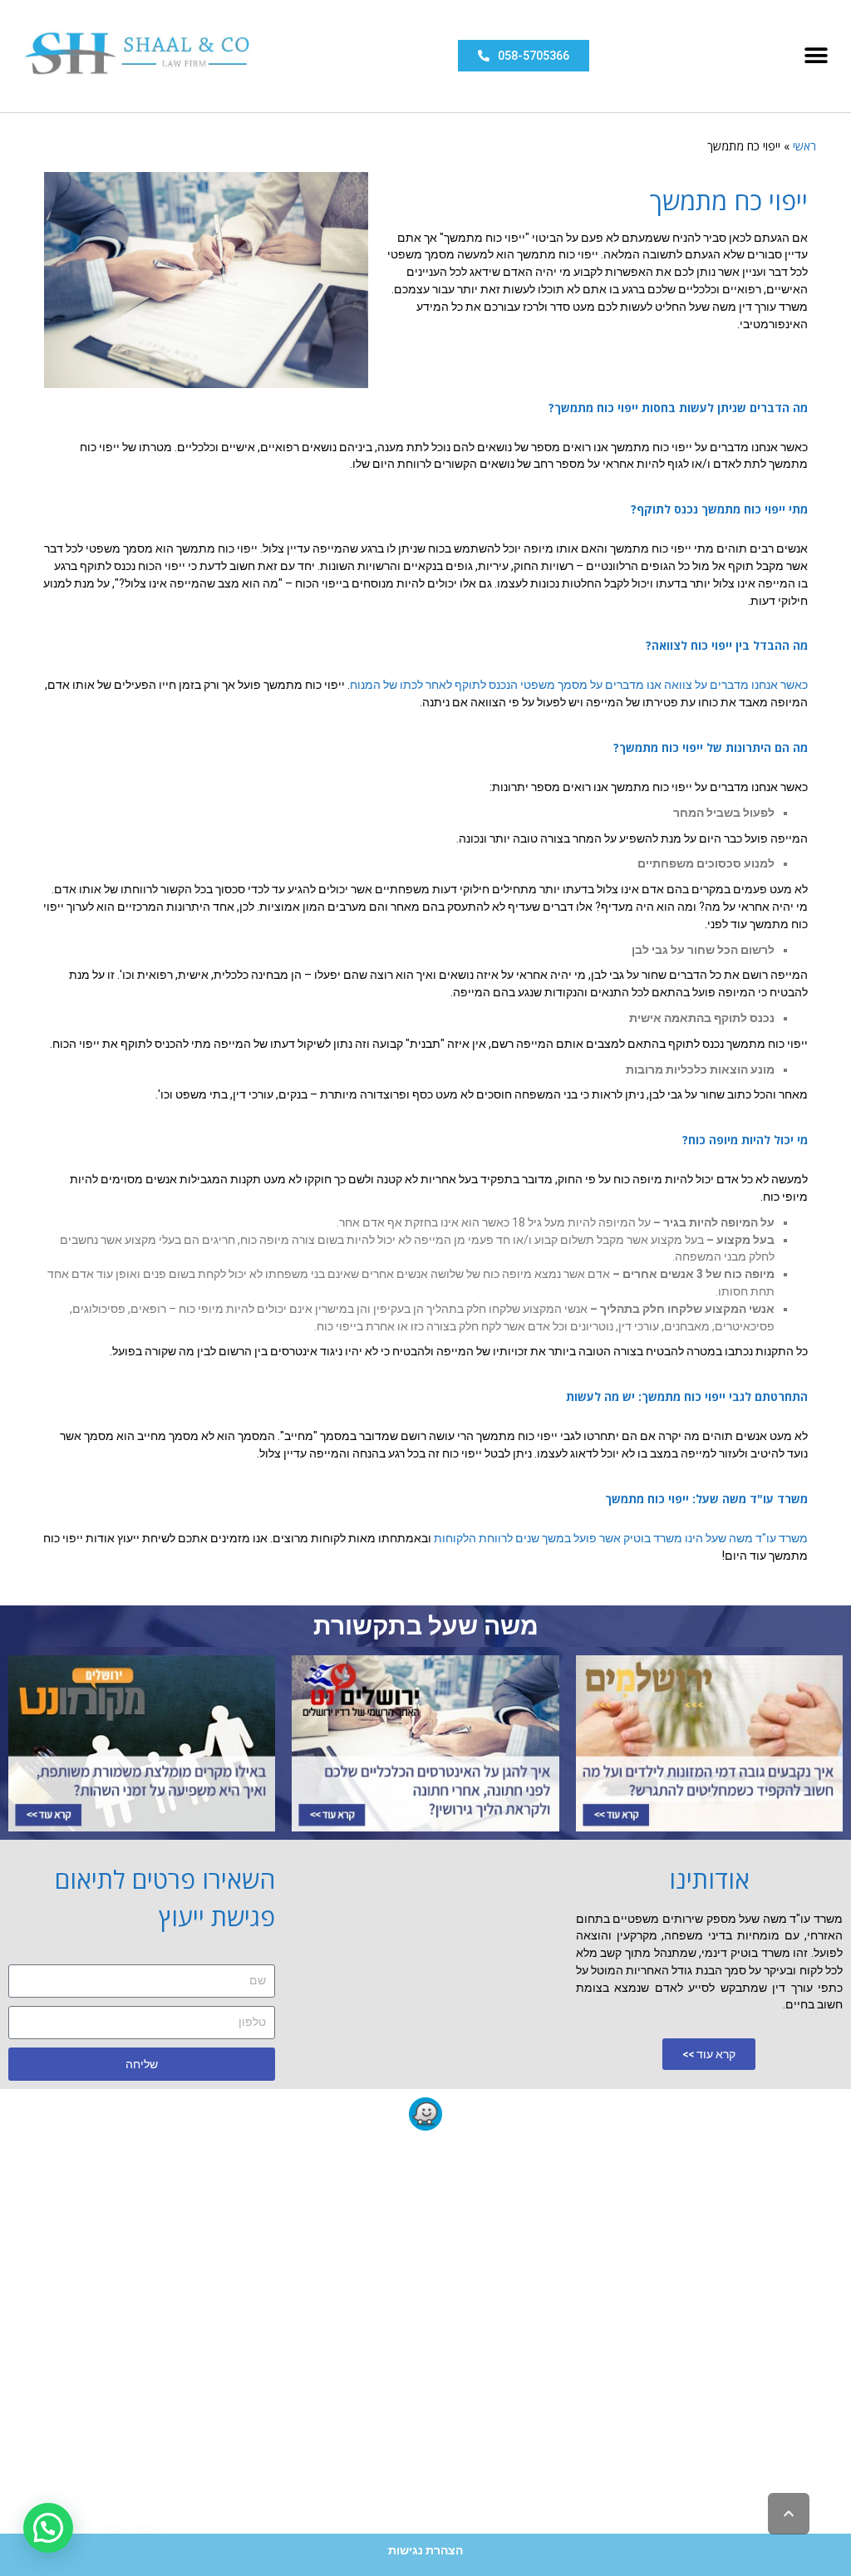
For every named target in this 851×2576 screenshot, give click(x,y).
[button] (816, 56)
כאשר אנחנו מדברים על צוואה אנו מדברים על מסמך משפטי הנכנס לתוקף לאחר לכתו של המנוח (579, 685)
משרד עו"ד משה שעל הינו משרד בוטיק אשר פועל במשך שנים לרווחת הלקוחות (621, 1538)
